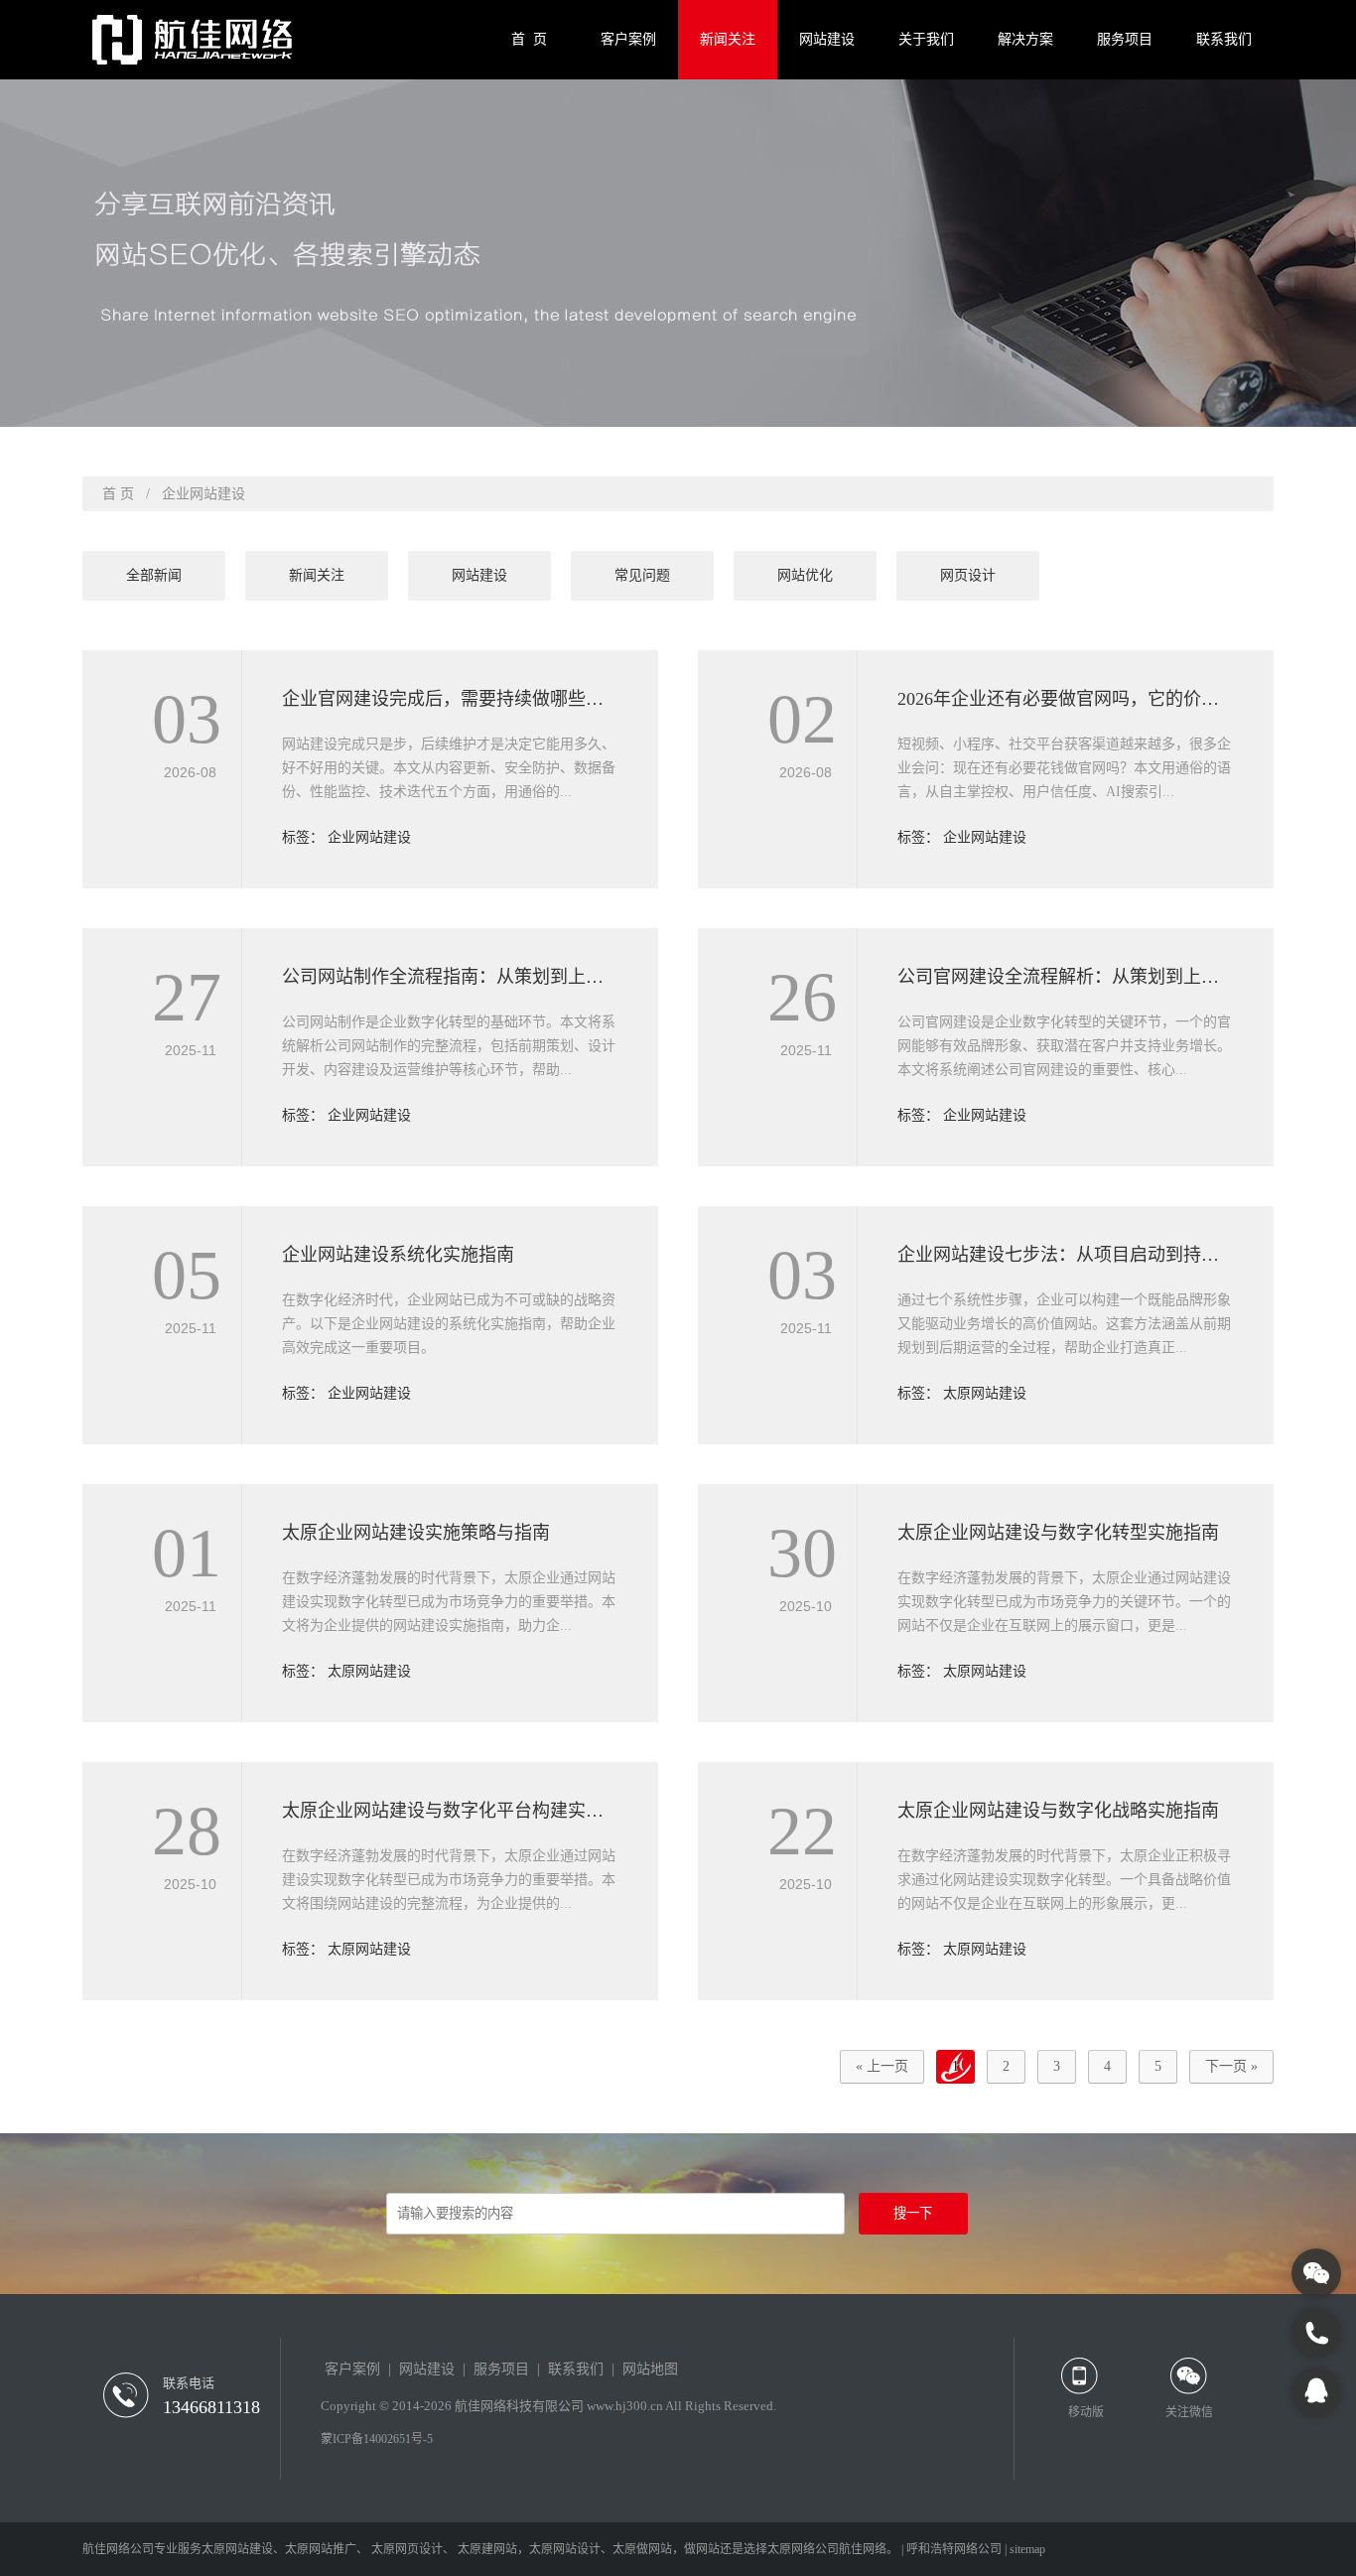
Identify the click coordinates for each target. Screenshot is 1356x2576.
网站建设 (827, 39)
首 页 (529, 39)
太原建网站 (487, 2549)
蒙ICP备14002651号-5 (377, 2439)
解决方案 (1025, 39)
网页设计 (968, 575)
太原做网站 (642, 2549)
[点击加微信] (1316, 2273)
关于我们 (926, 39)
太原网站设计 (565, 2549)
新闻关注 (728, 39)
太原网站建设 (985, 1393)
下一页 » (1231, 2066)
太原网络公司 (803, 2549)
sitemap (1027, 2549)
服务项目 (1125, 39)
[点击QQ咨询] (1316, 2392)
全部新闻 (154, 575)
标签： (305, 837)
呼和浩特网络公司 (954, 2549)
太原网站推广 (321, 2549)
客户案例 (628, 39)
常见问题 (642, 575)
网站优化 (805, 575)
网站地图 (650, 2369)
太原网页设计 (407, 2549)
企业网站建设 (369, 837)
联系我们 (1224, 39)
